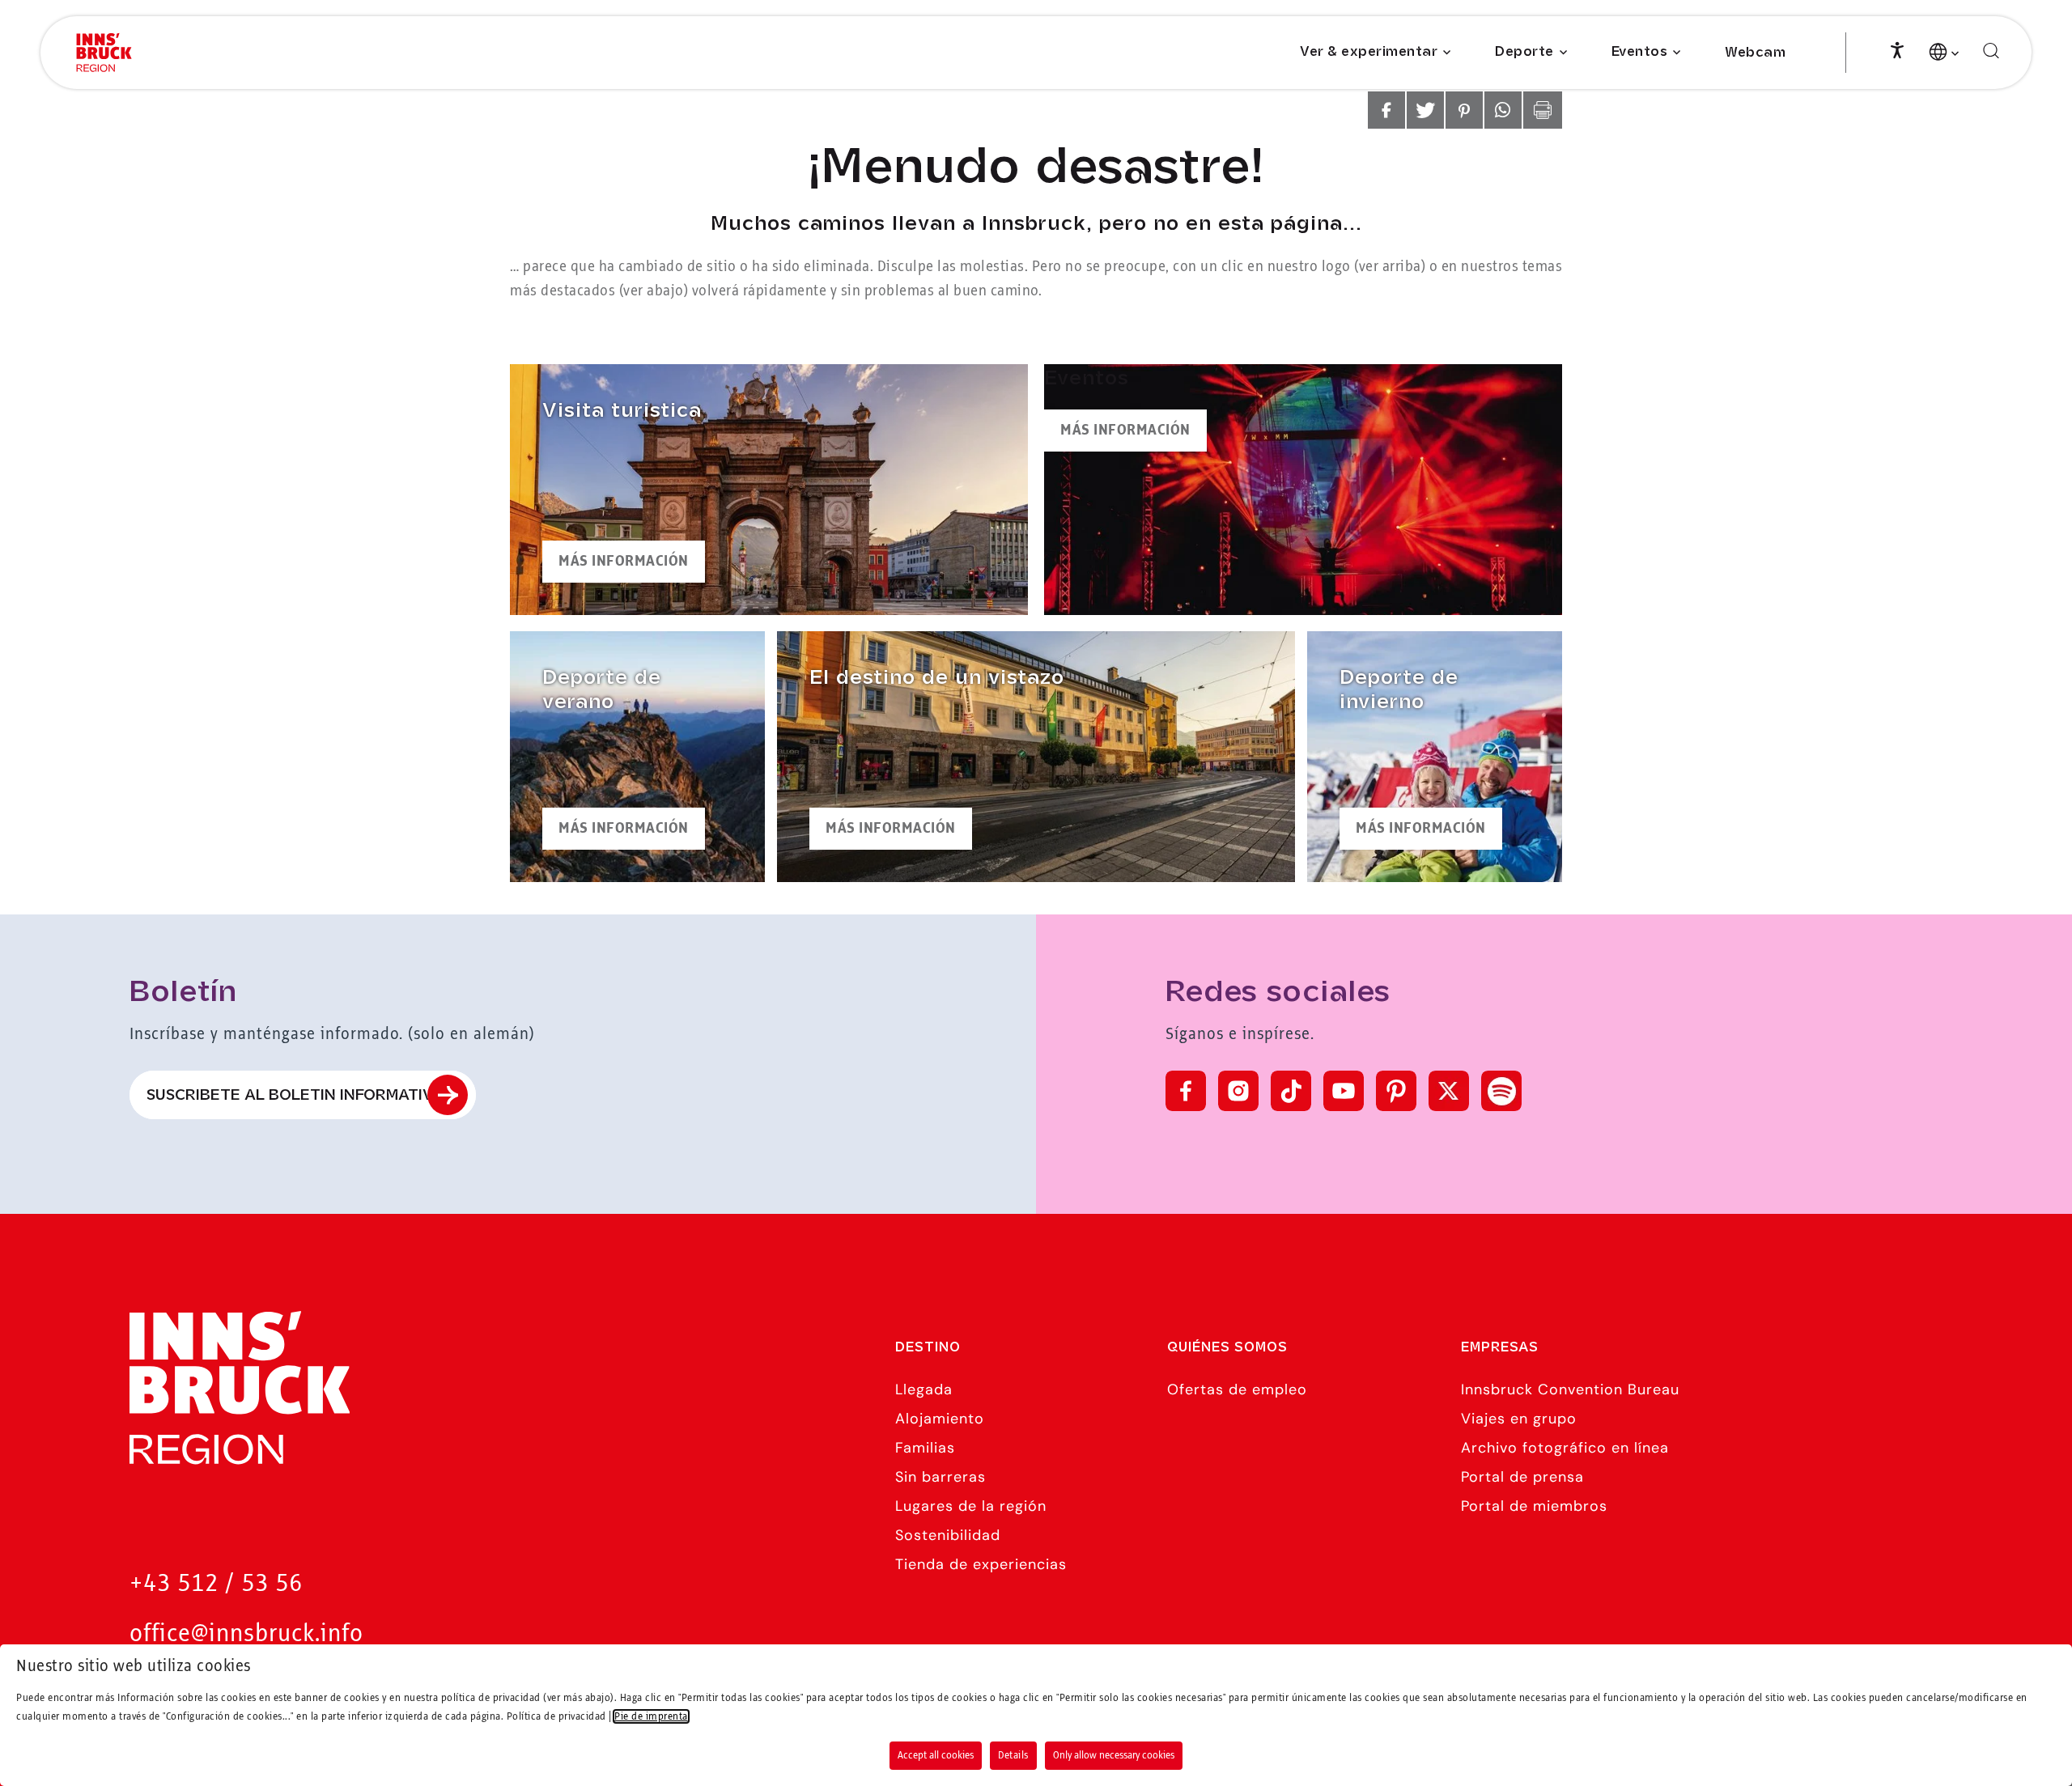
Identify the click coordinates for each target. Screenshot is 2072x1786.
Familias (925, 1448)
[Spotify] (1501, 1091)
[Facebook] (1186, 1091)
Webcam (1755, 53)
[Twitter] (1449, 1091)
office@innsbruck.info (246, 1634)
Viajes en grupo (1519, 1419)
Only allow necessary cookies (1114, 1755)
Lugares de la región (971, 1506)
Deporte (1524, 52)
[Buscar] (1991, 51)
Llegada (924, 1389)
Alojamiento (940, 1419)
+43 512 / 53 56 (216, 1584)
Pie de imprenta (651, 1716)
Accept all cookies (936, 1755)
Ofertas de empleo (1237, 1389)
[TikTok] (1291, 1091)
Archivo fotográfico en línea (1565, 1448)
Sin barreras (940, 1477)
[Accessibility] (1897, 49)
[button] (1386, 110)
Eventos (1640, 52)
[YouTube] (1344, 1091)
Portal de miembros (1534, 1506)
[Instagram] (1238, 1091)
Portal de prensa (1522, 1477)
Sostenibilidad (948, 1535)
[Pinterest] (1396, 1091)
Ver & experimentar (1369, 52)
